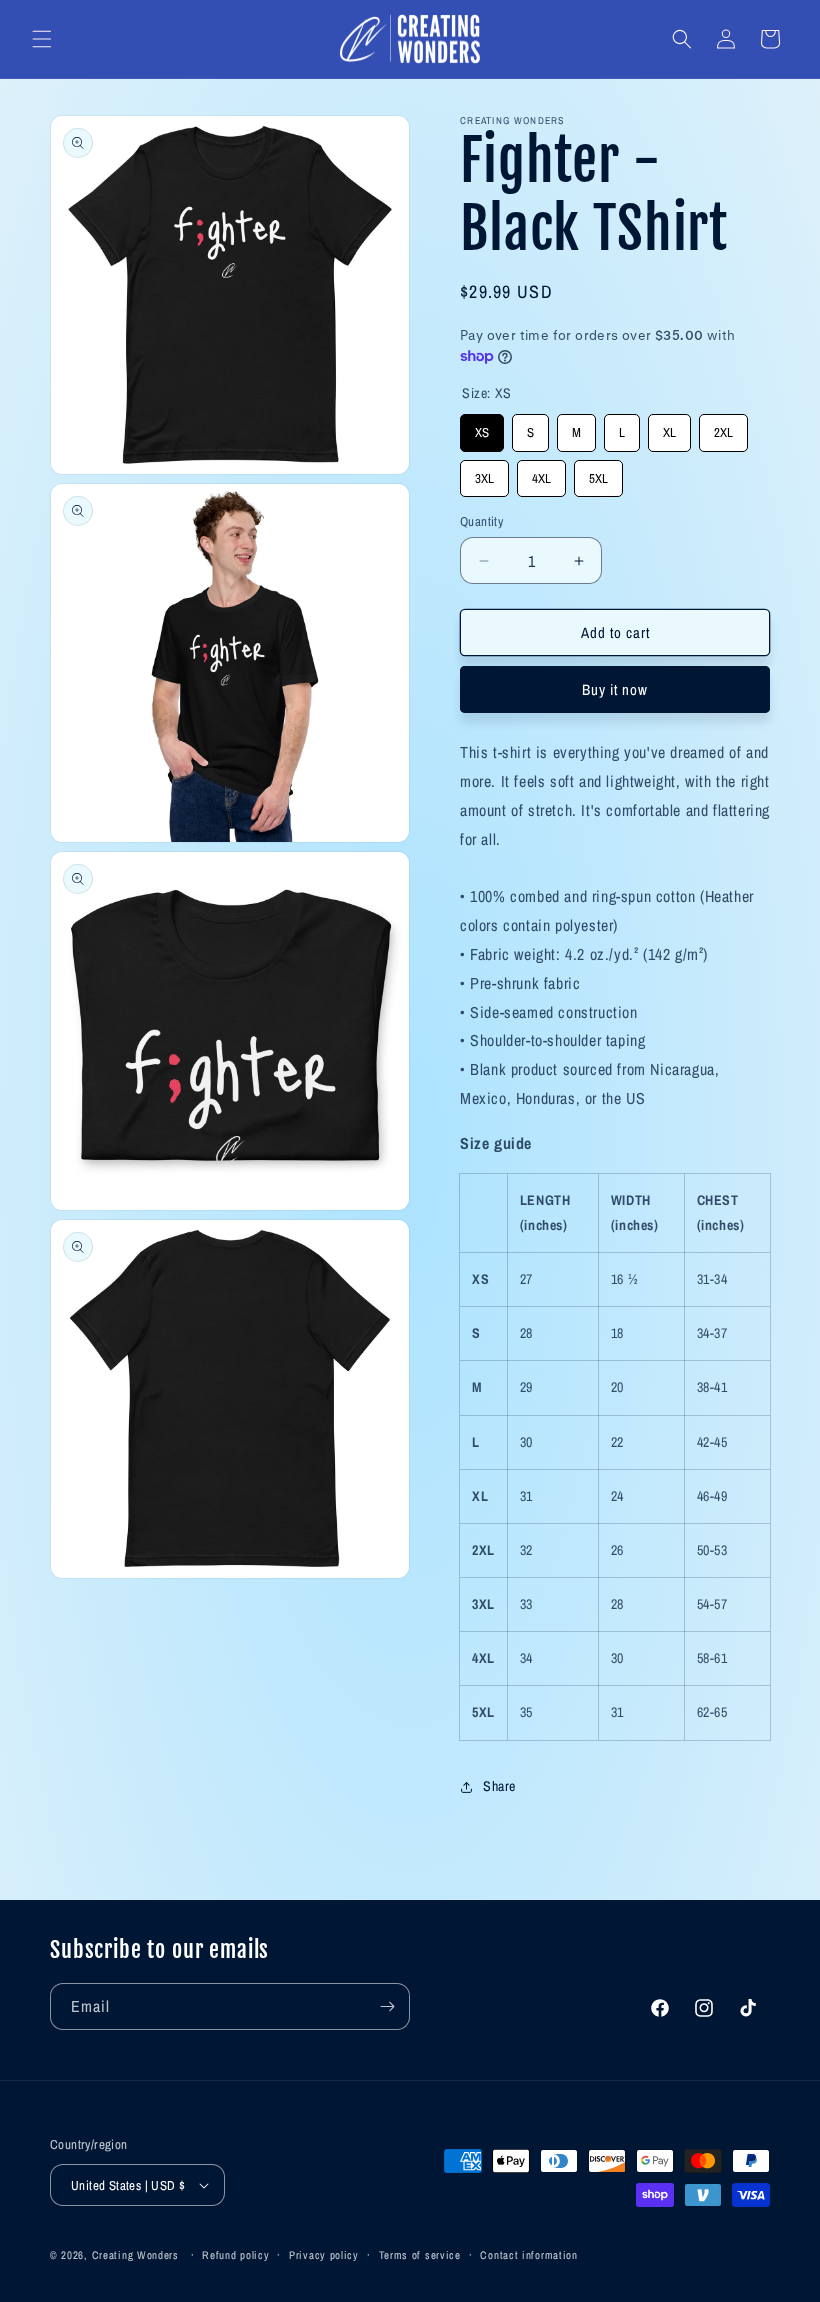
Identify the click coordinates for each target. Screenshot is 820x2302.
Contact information (528, 2255)
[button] (42, 39)
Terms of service (420, 2255)
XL (670, 427)
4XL (542, 473)
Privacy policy (324, 2255)
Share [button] (499, 1786)
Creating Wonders (135, 2255)
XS (482, 427)
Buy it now (615, 689)
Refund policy (235, 2255)
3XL (485, 473)
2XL (724, 427)
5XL (599, 473)
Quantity (481, 521)
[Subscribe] (387, 2006)
